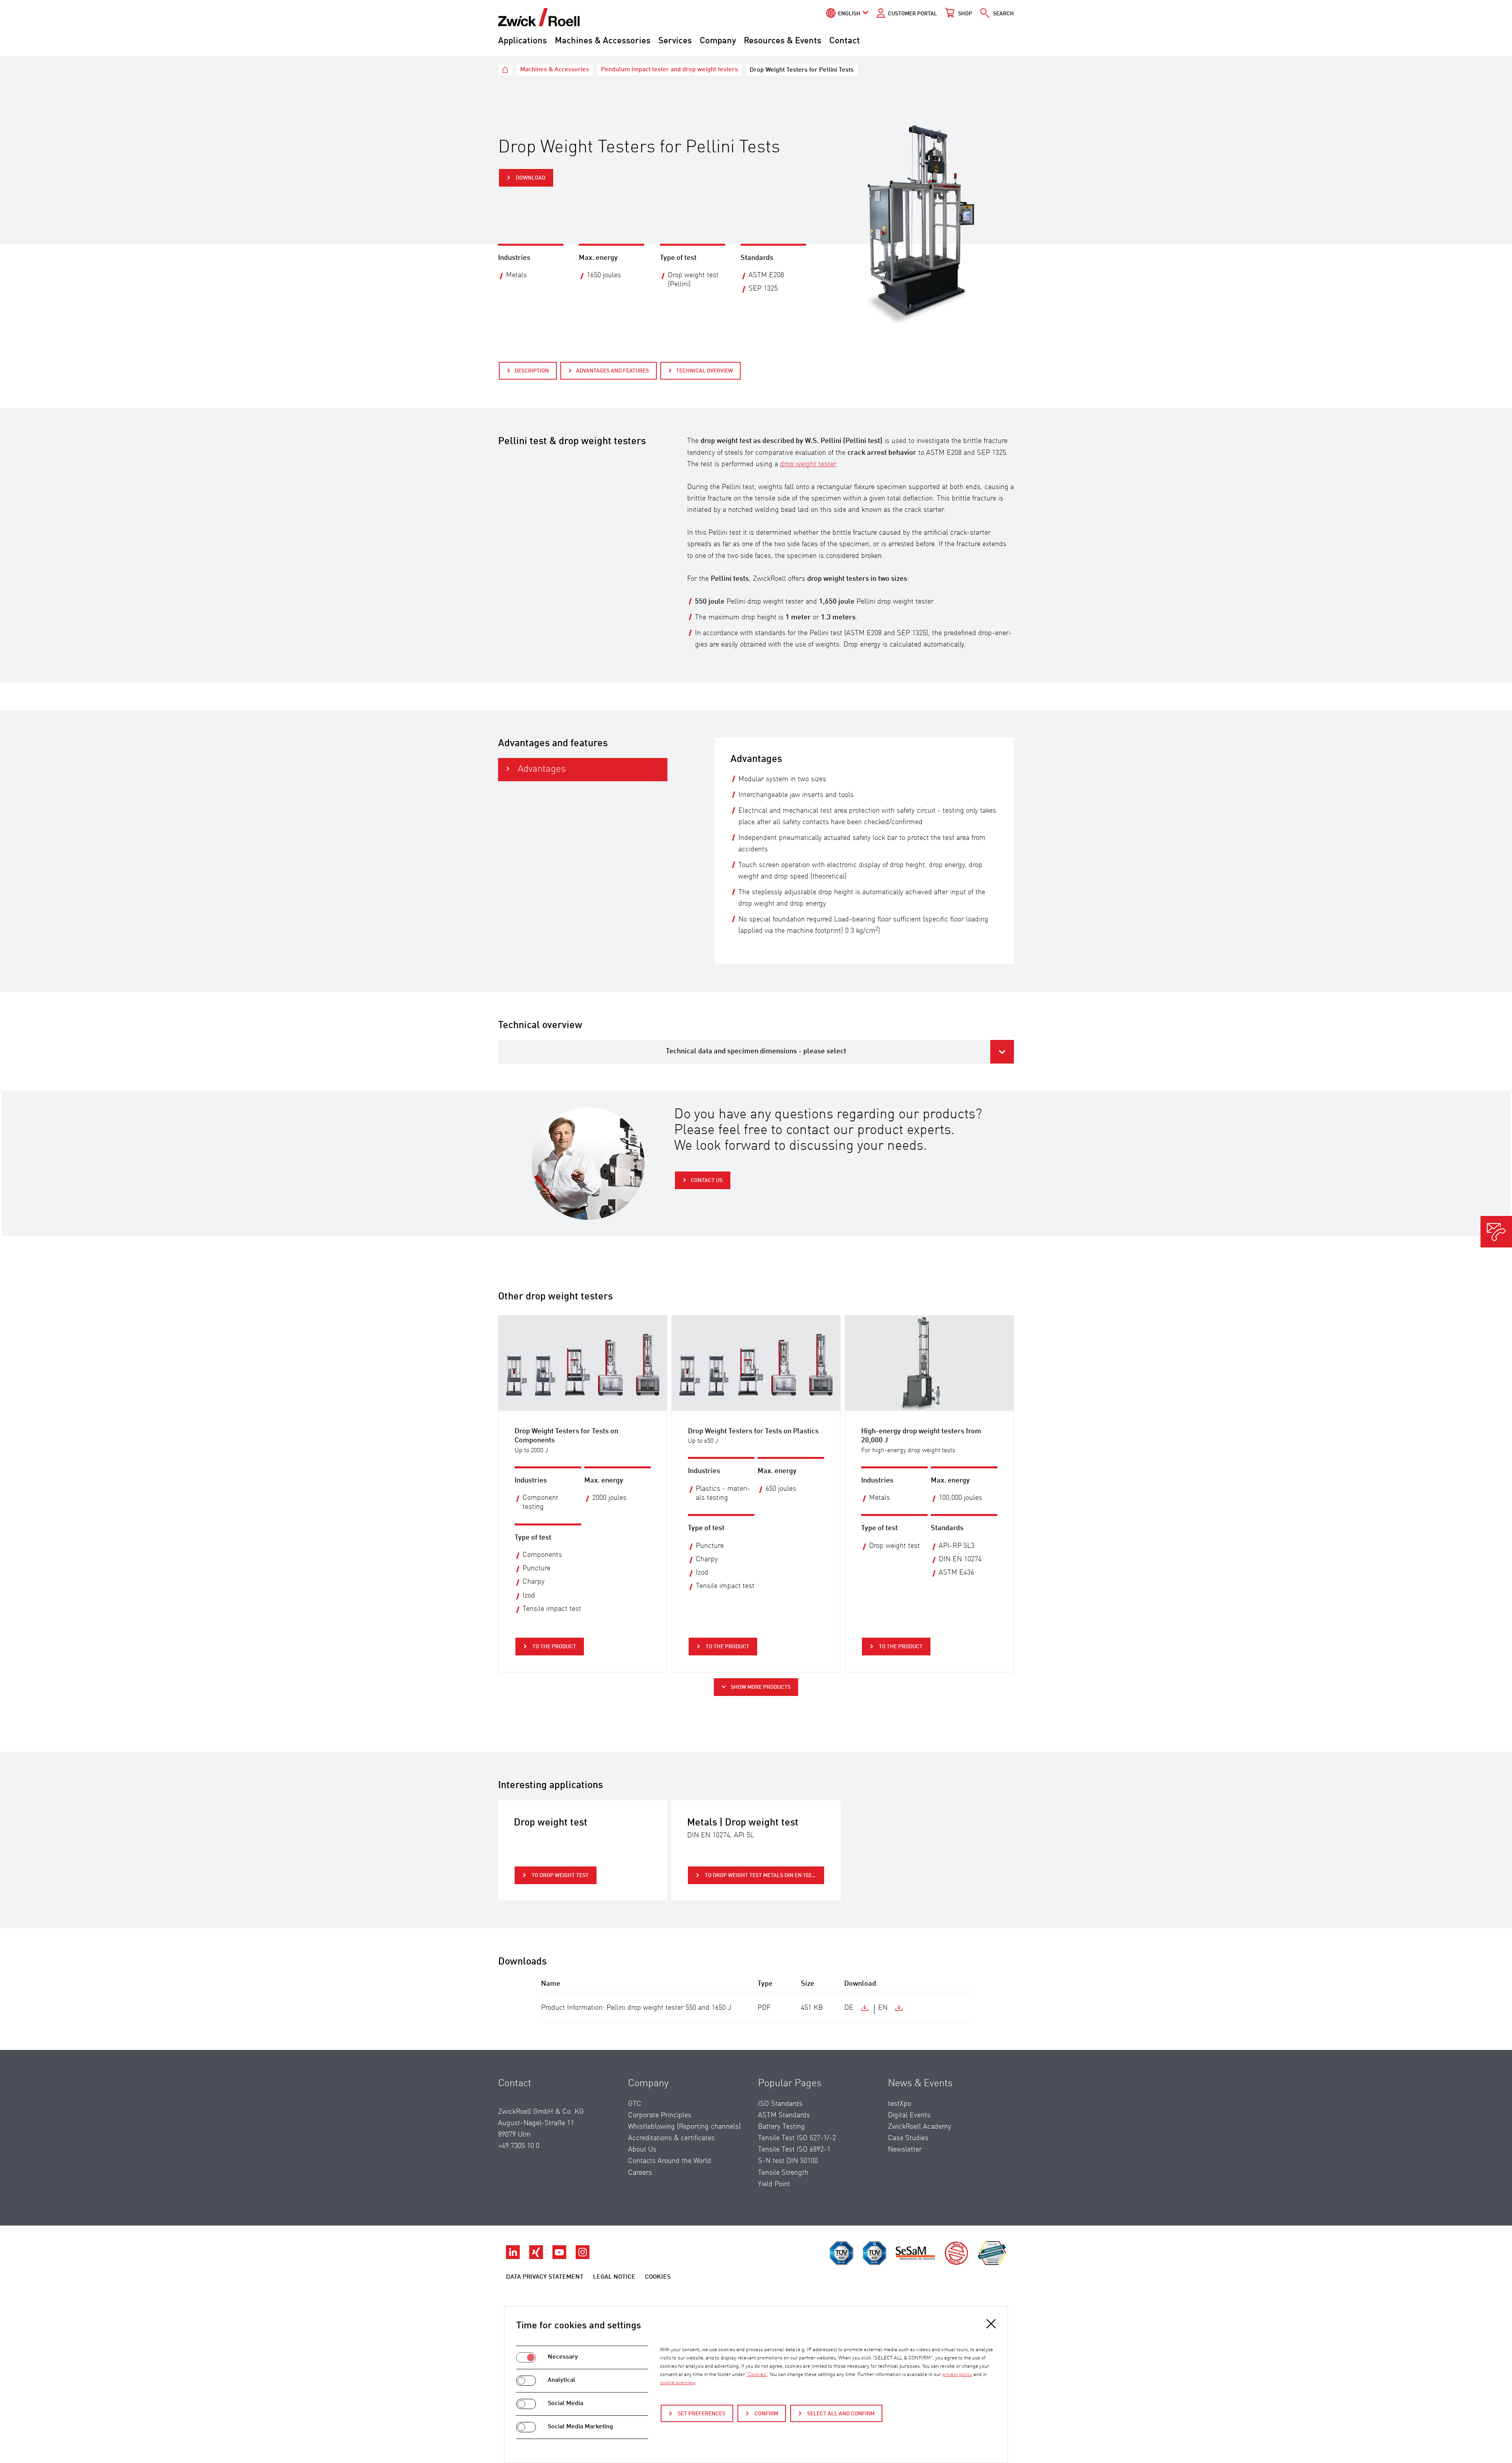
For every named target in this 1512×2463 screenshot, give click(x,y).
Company (718, 41)
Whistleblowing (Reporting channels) (684, 2127)
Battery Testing (781, 2127)
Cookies (658, 2277)
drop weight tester (808, 464)
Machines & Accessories (603, 41)
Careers (640, 2173)
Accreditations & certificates (671, 2138)
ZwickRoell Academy (920, 2127)
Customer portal (913, 14)
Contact (845, 41)
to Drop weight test (560, 1876)
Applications (523, 41)
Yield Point (774, 2184)
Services (675, 41)
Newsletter (905, 2150)
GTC (635, 2104)
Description (532, 371)
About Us (642, 2150)
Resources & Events (783, 41)
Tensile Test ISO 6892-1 (794, 2150)
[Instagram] (583, 2257)
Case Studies (908, 2138)
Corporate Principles (660, 2115)
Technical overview (704, 371)
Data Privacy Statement (545, 2277)
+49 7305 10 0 (519, 2146)
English (849, 14)
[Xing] (537, 2257)
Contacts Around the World (670, 2161)
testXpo (900, 2104)
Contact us (707, 1181)
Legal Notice (614, 2277)
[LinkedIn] (514, 2257)
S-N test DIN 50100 (788, 2161)
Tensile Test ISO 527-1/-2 (797, 2138)
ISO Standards (780, 2104)
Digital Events (909, 2115)
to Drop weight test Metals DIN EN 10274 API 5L (764, 1876)
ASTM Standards (784, 2115)
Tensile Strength (783, 2173)
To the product (554, 1647)
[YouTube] (560, 2257)
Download (530, 178)
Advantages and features (612, 371)
